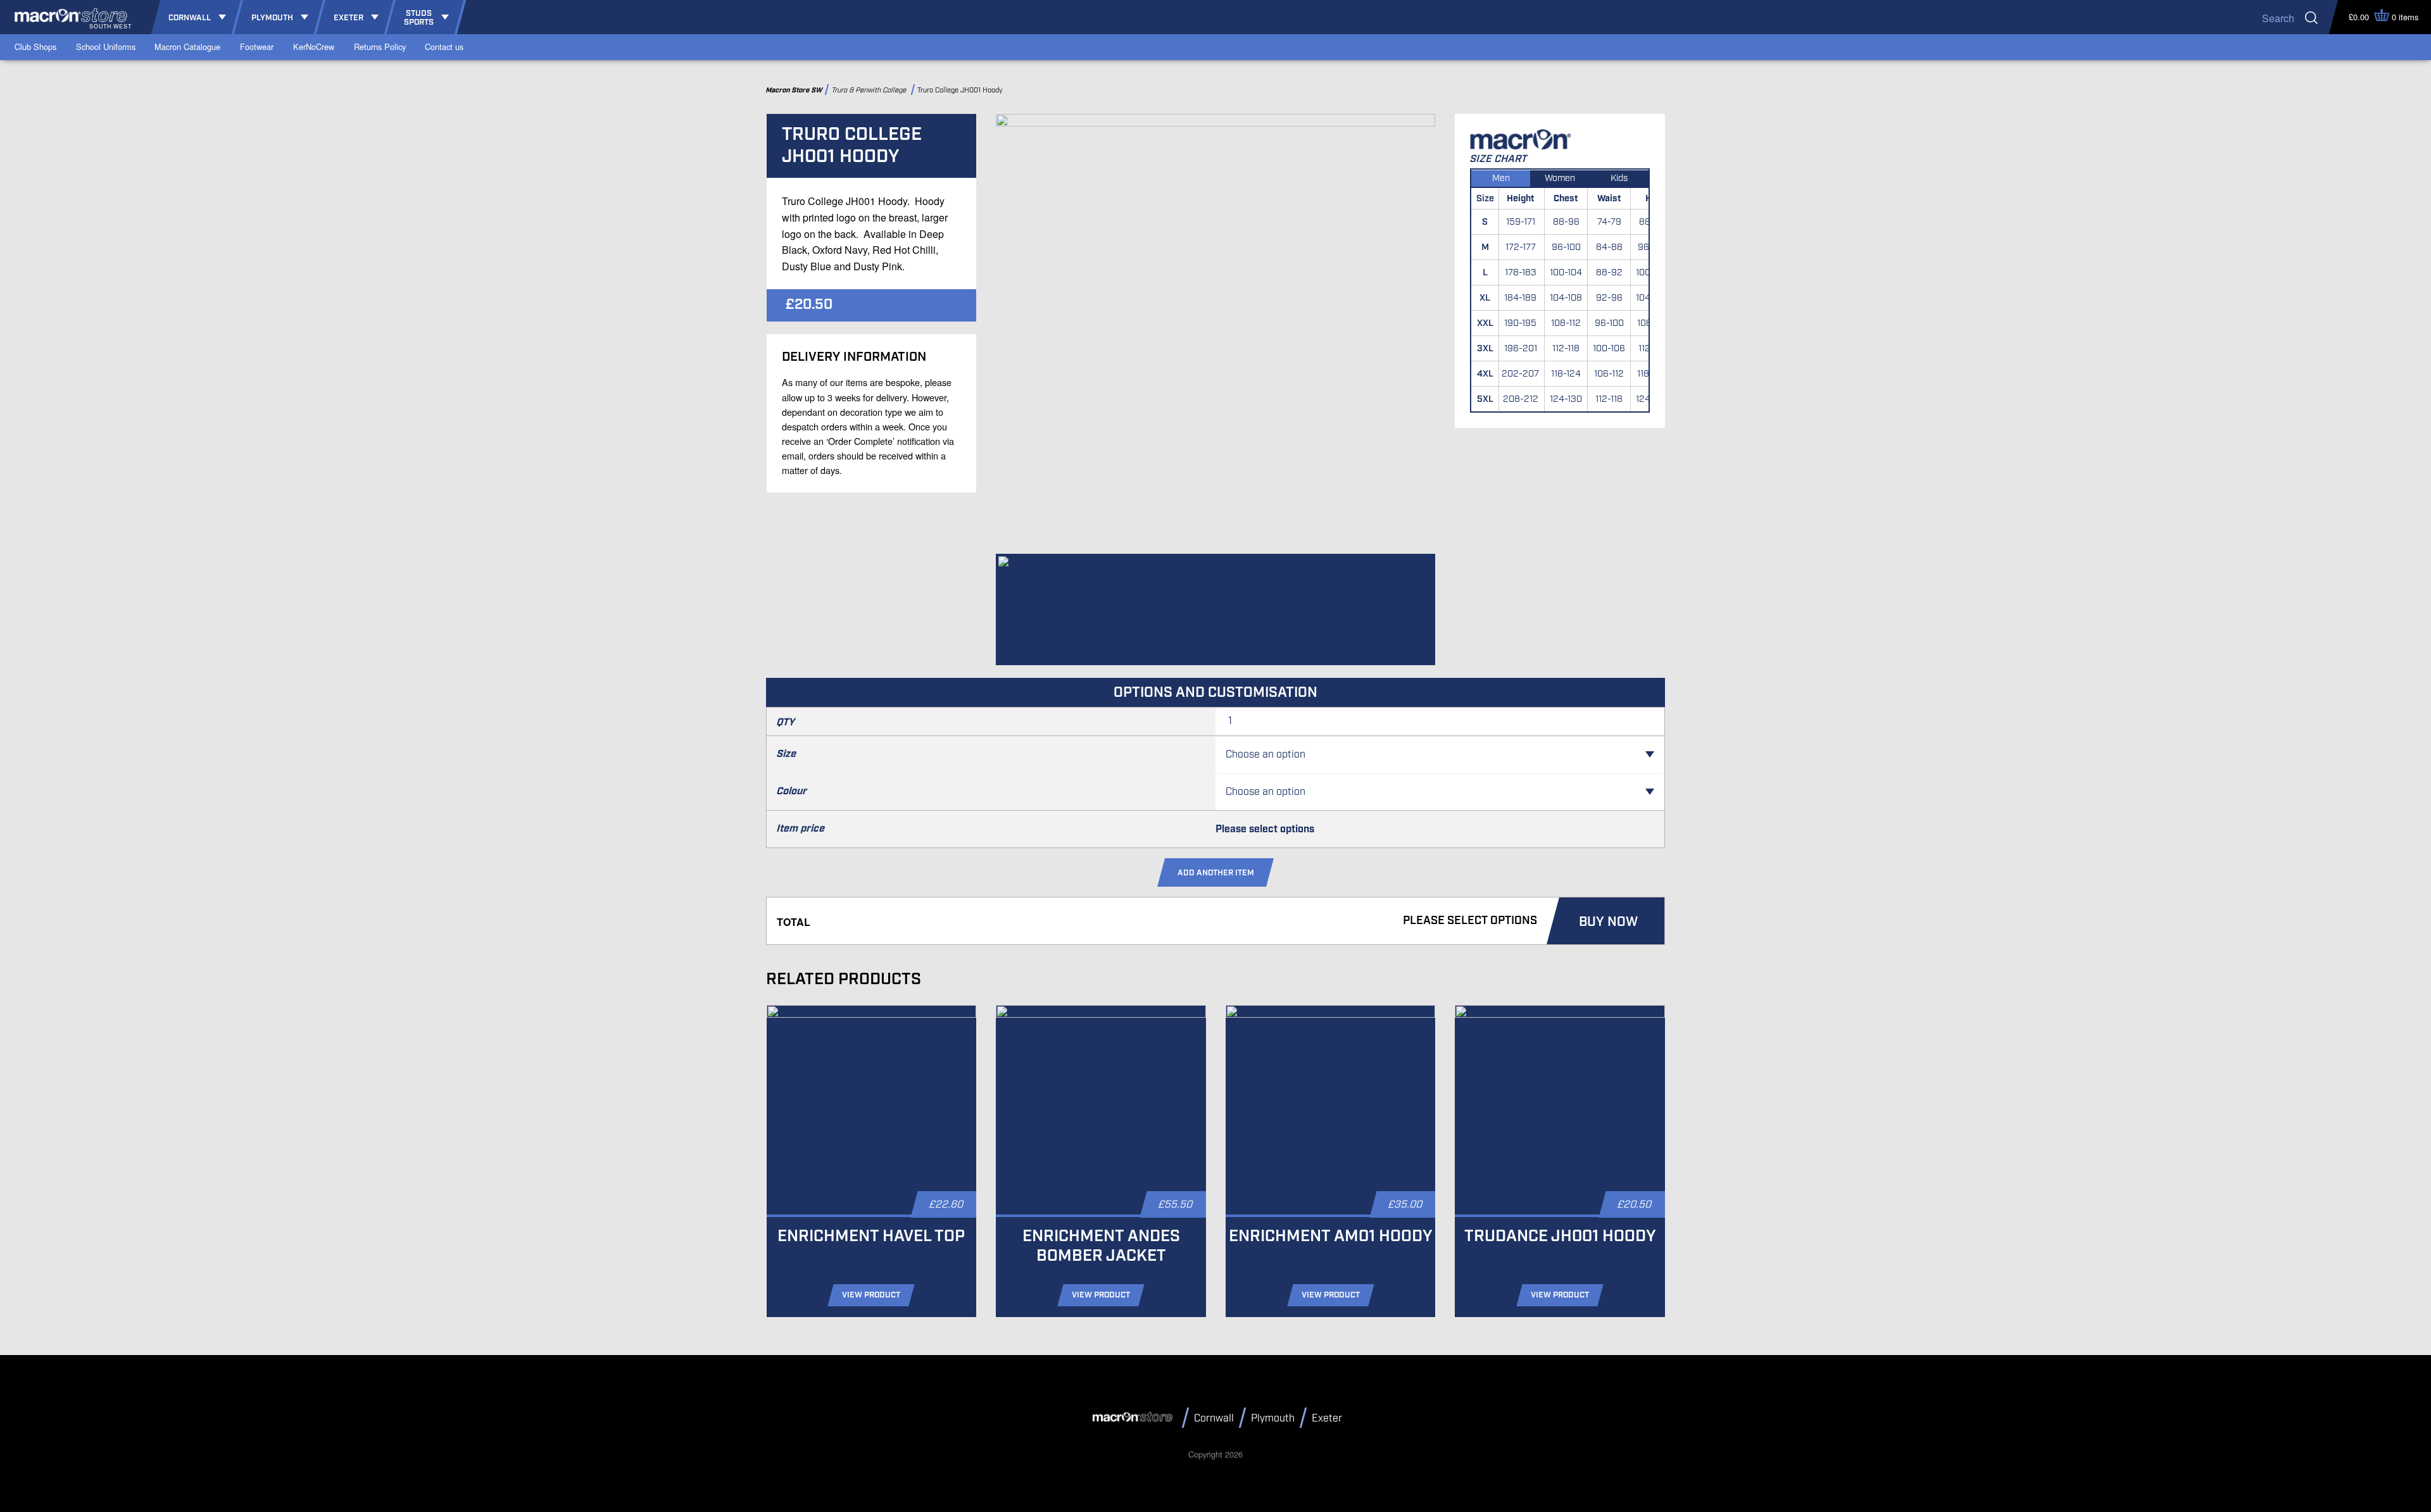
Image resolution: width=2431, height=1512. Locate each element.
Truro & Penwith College (870, 90)
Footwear (257, 47)
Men (1501, 178)
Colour (792, 791)
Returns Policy (380, 47)
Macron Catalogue (187, 47)
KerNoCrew (314, 47)
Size (787, 754)
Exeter (1327, 1419)
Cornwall (1214, 1419)
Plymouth (1273, 1419)
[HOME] (1134, 1417)
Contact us (444, 47)
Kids (1619, 178)
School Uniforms (106, 47)
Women (1560, 178)
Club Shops (35, 47)
